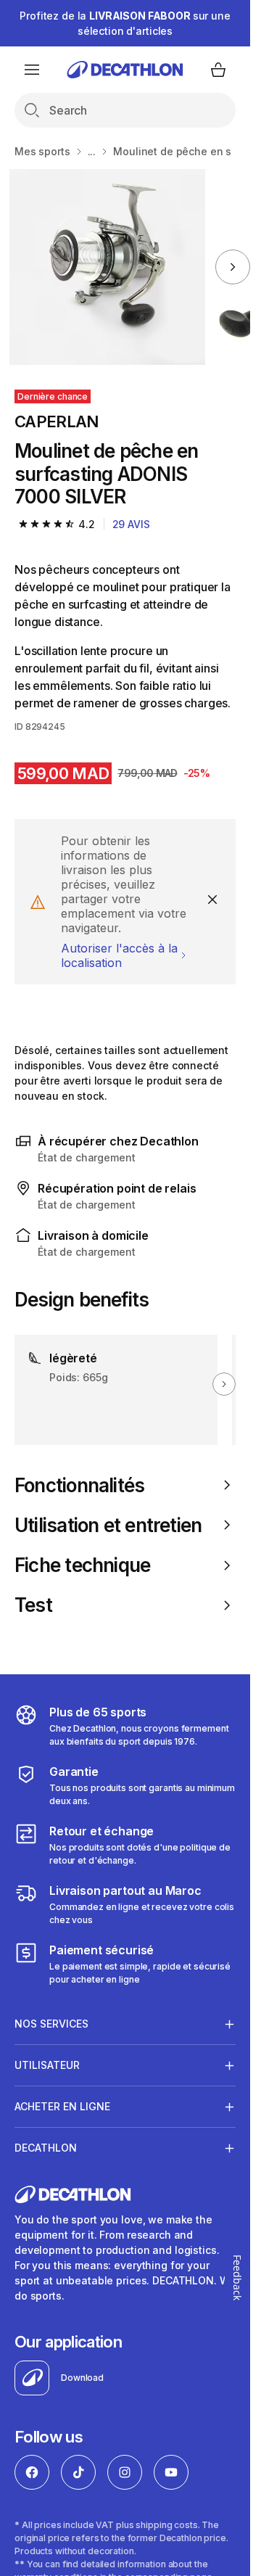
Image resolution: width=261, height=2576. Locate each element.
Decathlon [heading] (46, 2148)
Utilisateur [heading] (47, 2065)
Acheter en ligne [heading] (62, 2106)
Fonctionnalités (79, 1485)
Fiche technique (82, 1565)
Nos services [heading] (51, 2024)
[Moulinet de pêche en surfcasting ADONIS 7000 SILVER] (107, 267)
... (92, 151)
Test (33, 1605)
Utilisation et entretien (108, 1525)
